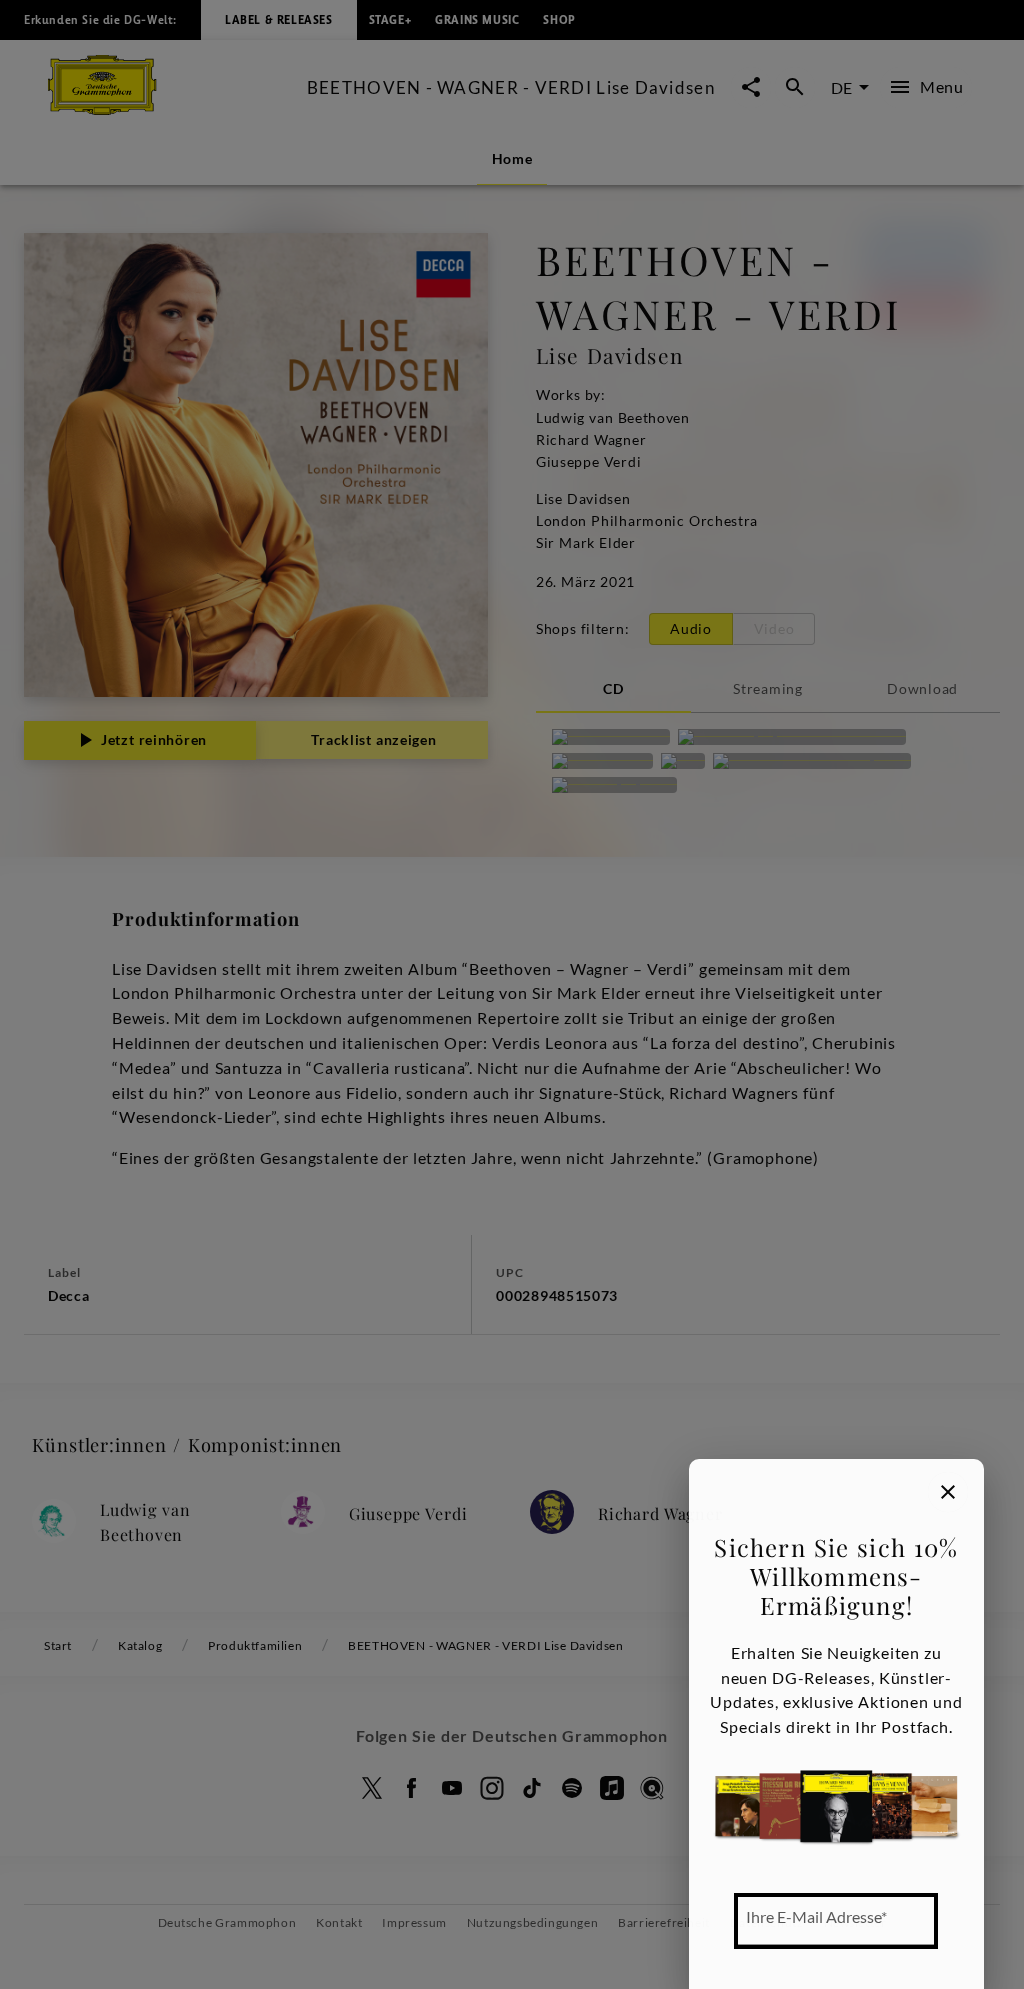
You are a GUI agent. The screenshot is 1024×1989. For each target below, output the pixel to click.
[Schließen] (948, 1492)
